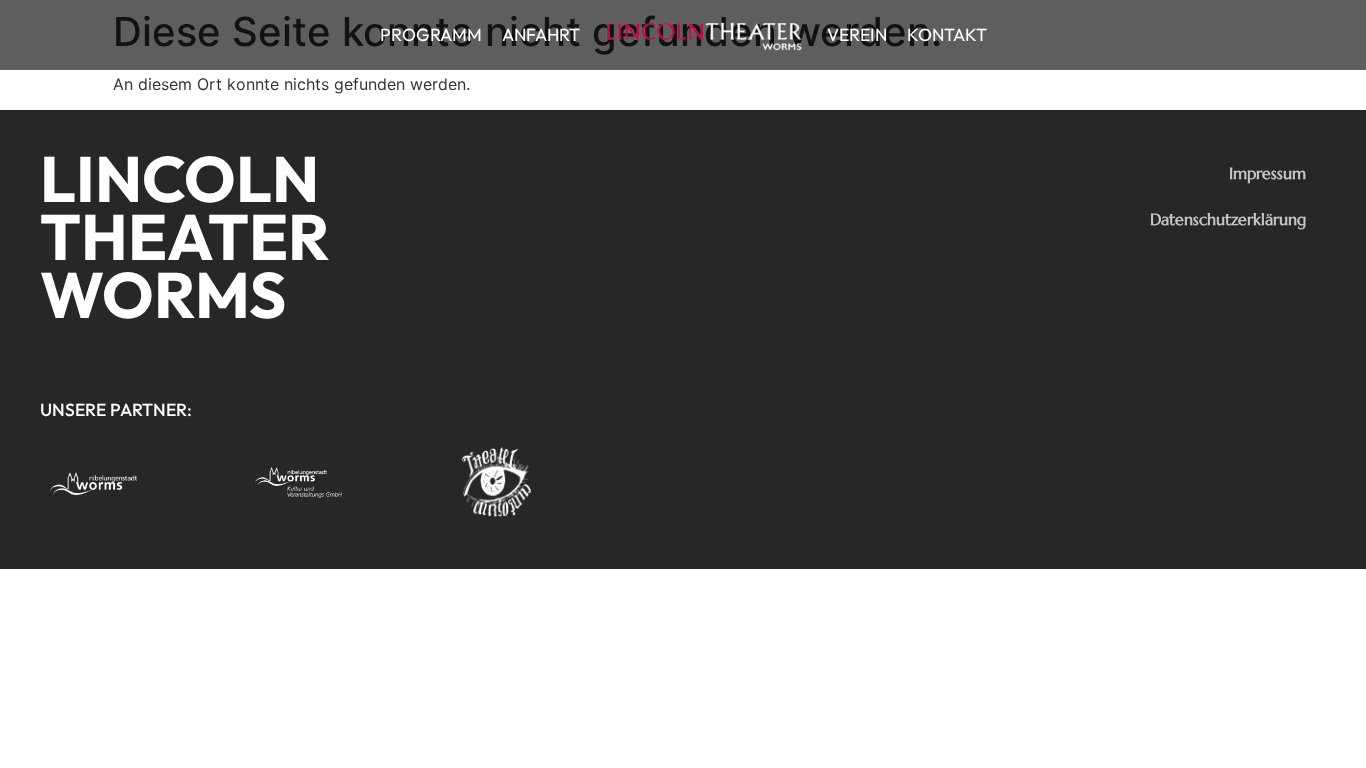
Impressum (1267, 173)
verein (857, 34)
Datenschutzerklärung (1228, 219)
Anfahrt (541, 34)
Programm (431, 34)
